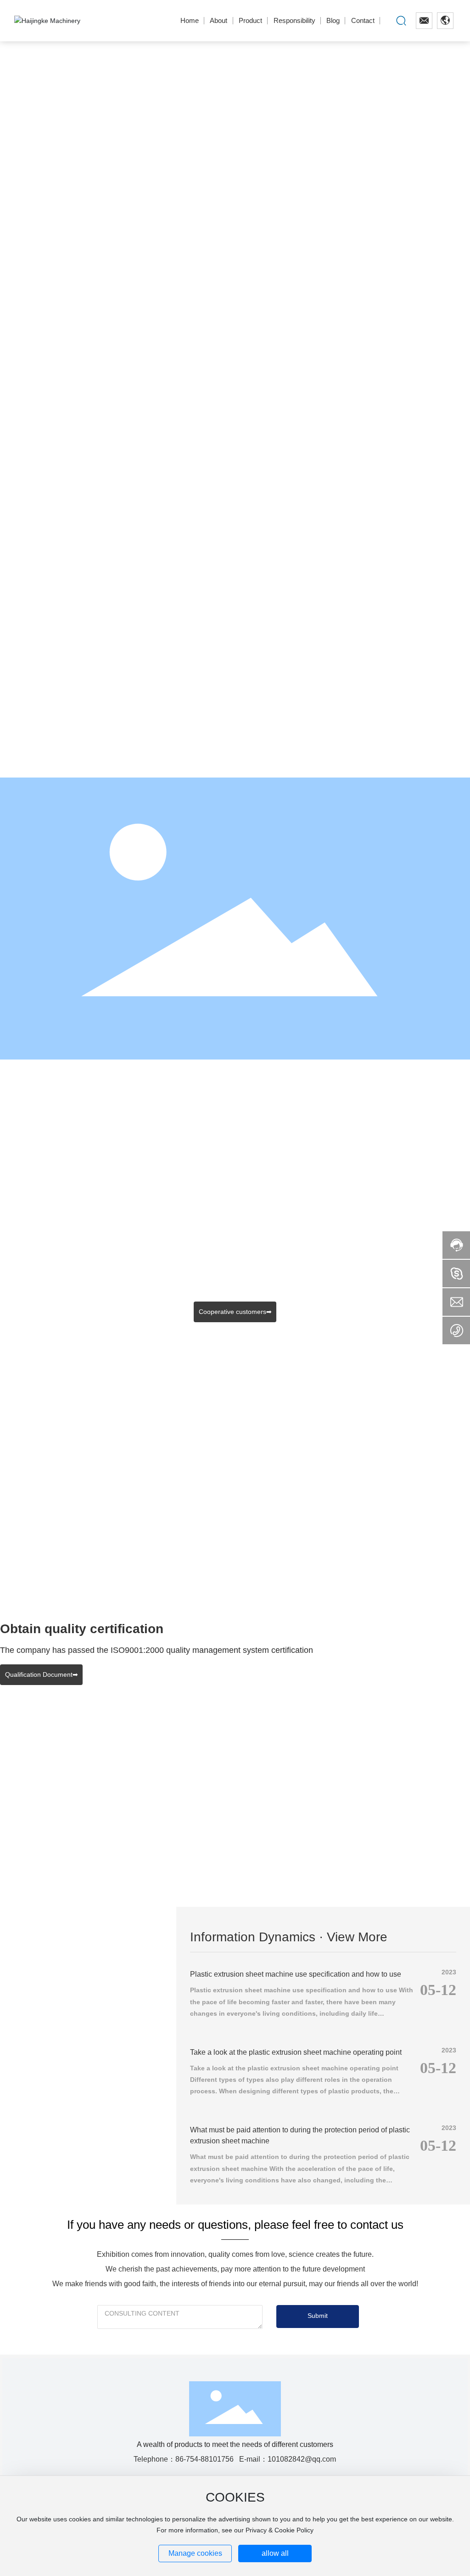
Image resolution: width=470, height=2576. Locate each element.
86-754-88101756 (204, 2459)
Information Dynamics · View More (289, 1937)
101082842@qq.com (302, 2459)
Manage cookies (195, 2553)
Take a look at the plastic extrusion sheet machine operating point (296, 2052)
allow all (275, 2553)
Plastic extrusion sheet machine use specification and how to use (296, 1974)
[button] (70, 342)
